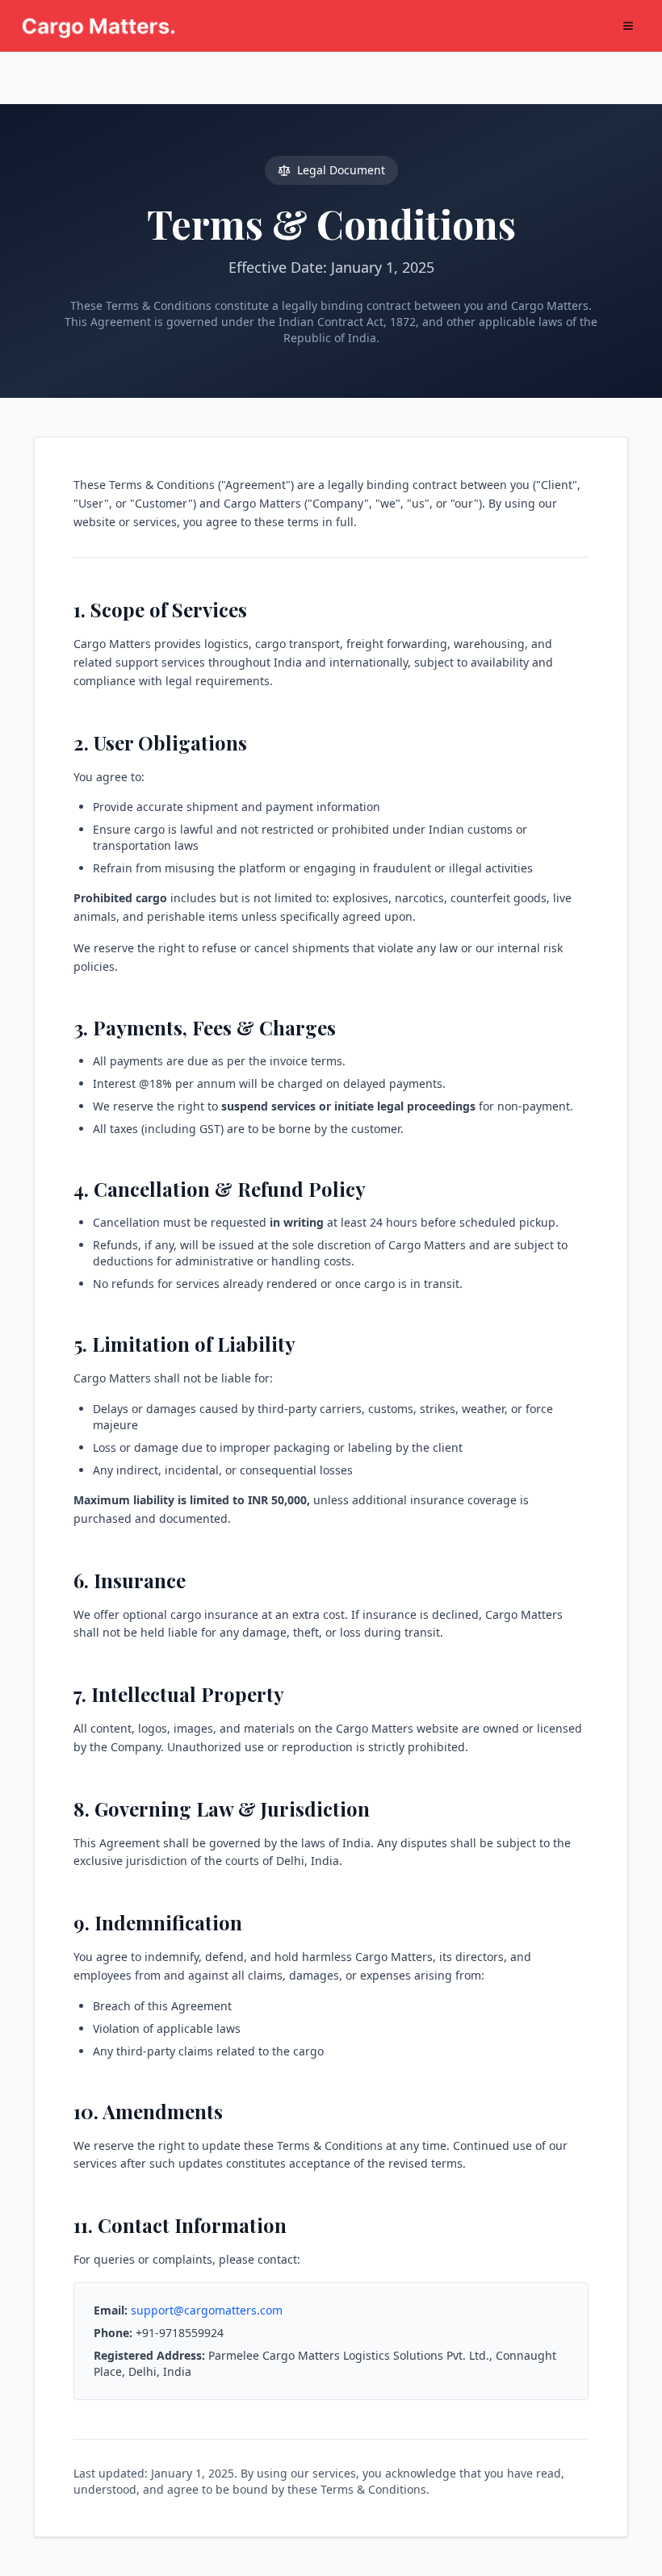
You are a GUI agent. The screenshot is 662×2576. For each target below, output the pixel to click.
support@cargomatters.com (207, 2310)
